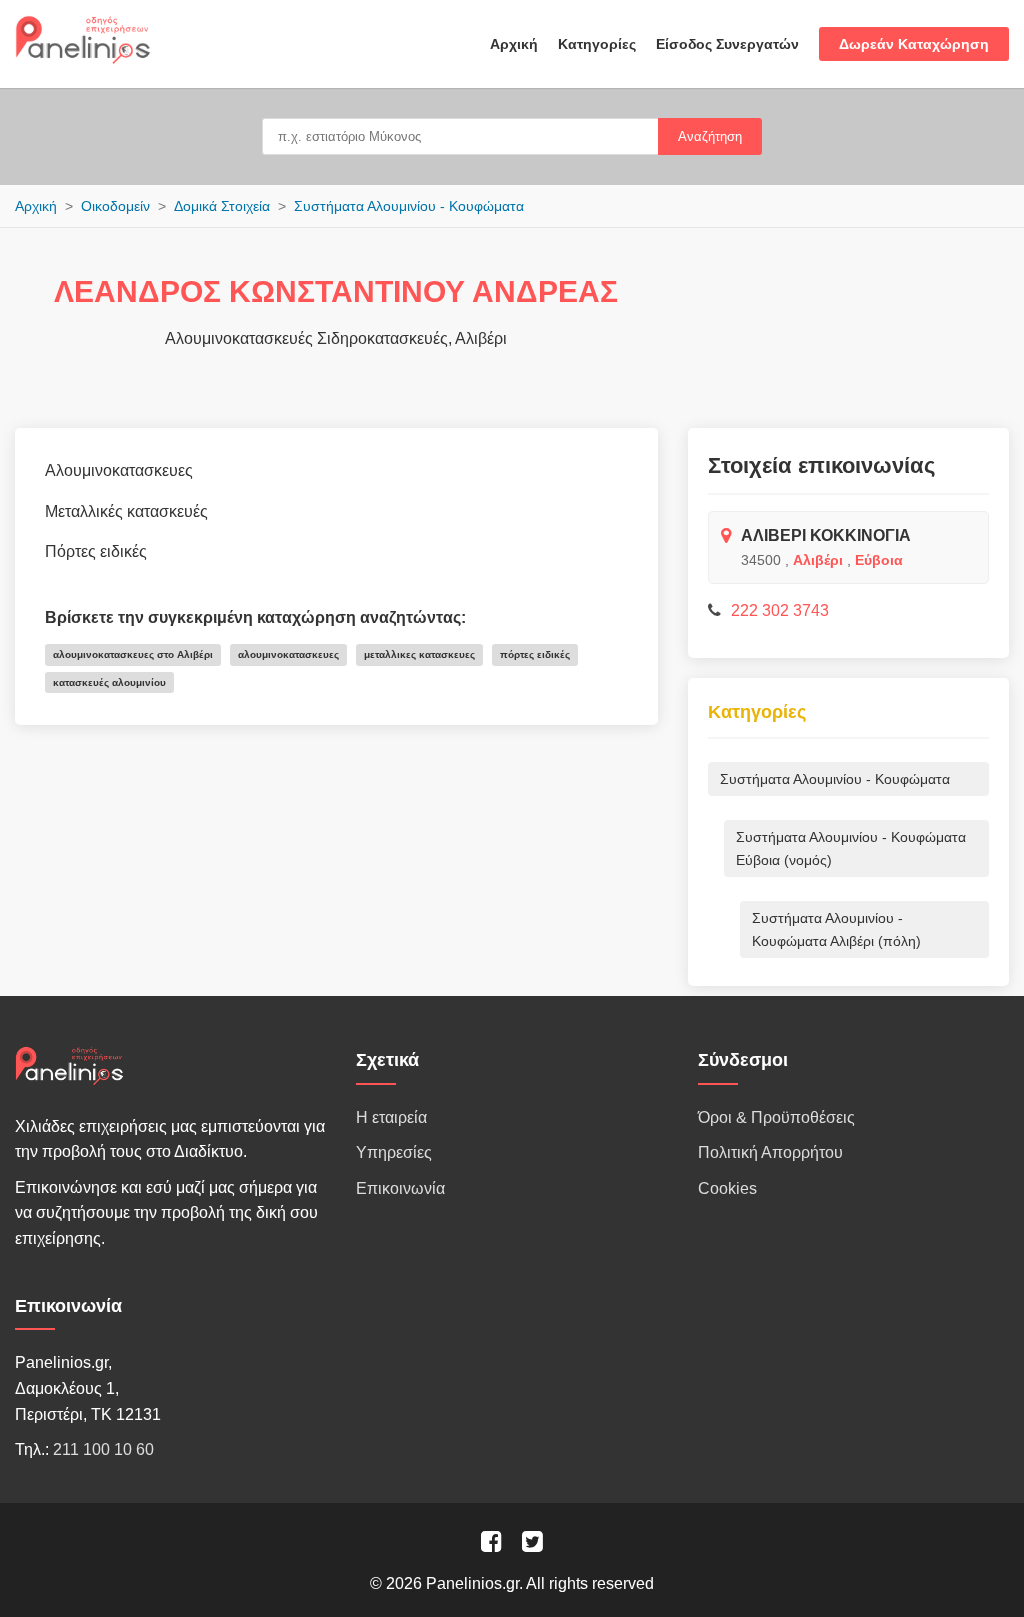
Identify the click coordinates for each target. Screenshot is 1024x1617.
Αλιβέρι (818, 560)
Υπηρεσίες (394, 1152)
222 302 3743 (780, 610)
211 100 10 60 (103, 1449)
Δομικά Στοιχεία (222, 206)
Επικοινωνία (400, 1188)
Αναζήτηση (710, 136)
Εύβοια (879, 560)
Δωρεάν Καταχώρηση (914, 44)
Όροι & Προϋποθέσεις (776, 1117)
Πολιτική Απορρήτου (770, 1152)
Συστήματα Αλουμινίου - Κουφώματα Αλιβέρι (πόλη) (836, 929)
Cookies (727, 1188)
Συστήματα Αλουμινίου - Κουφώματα (409, 206)
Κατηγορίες (597, 44)
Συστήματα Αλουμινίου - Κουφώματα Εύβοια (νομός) (851, 848)
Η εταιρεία (391, 1117)
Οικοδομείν (115, 206)
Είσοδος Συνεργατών (727, 44)
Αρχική (514, 44)
